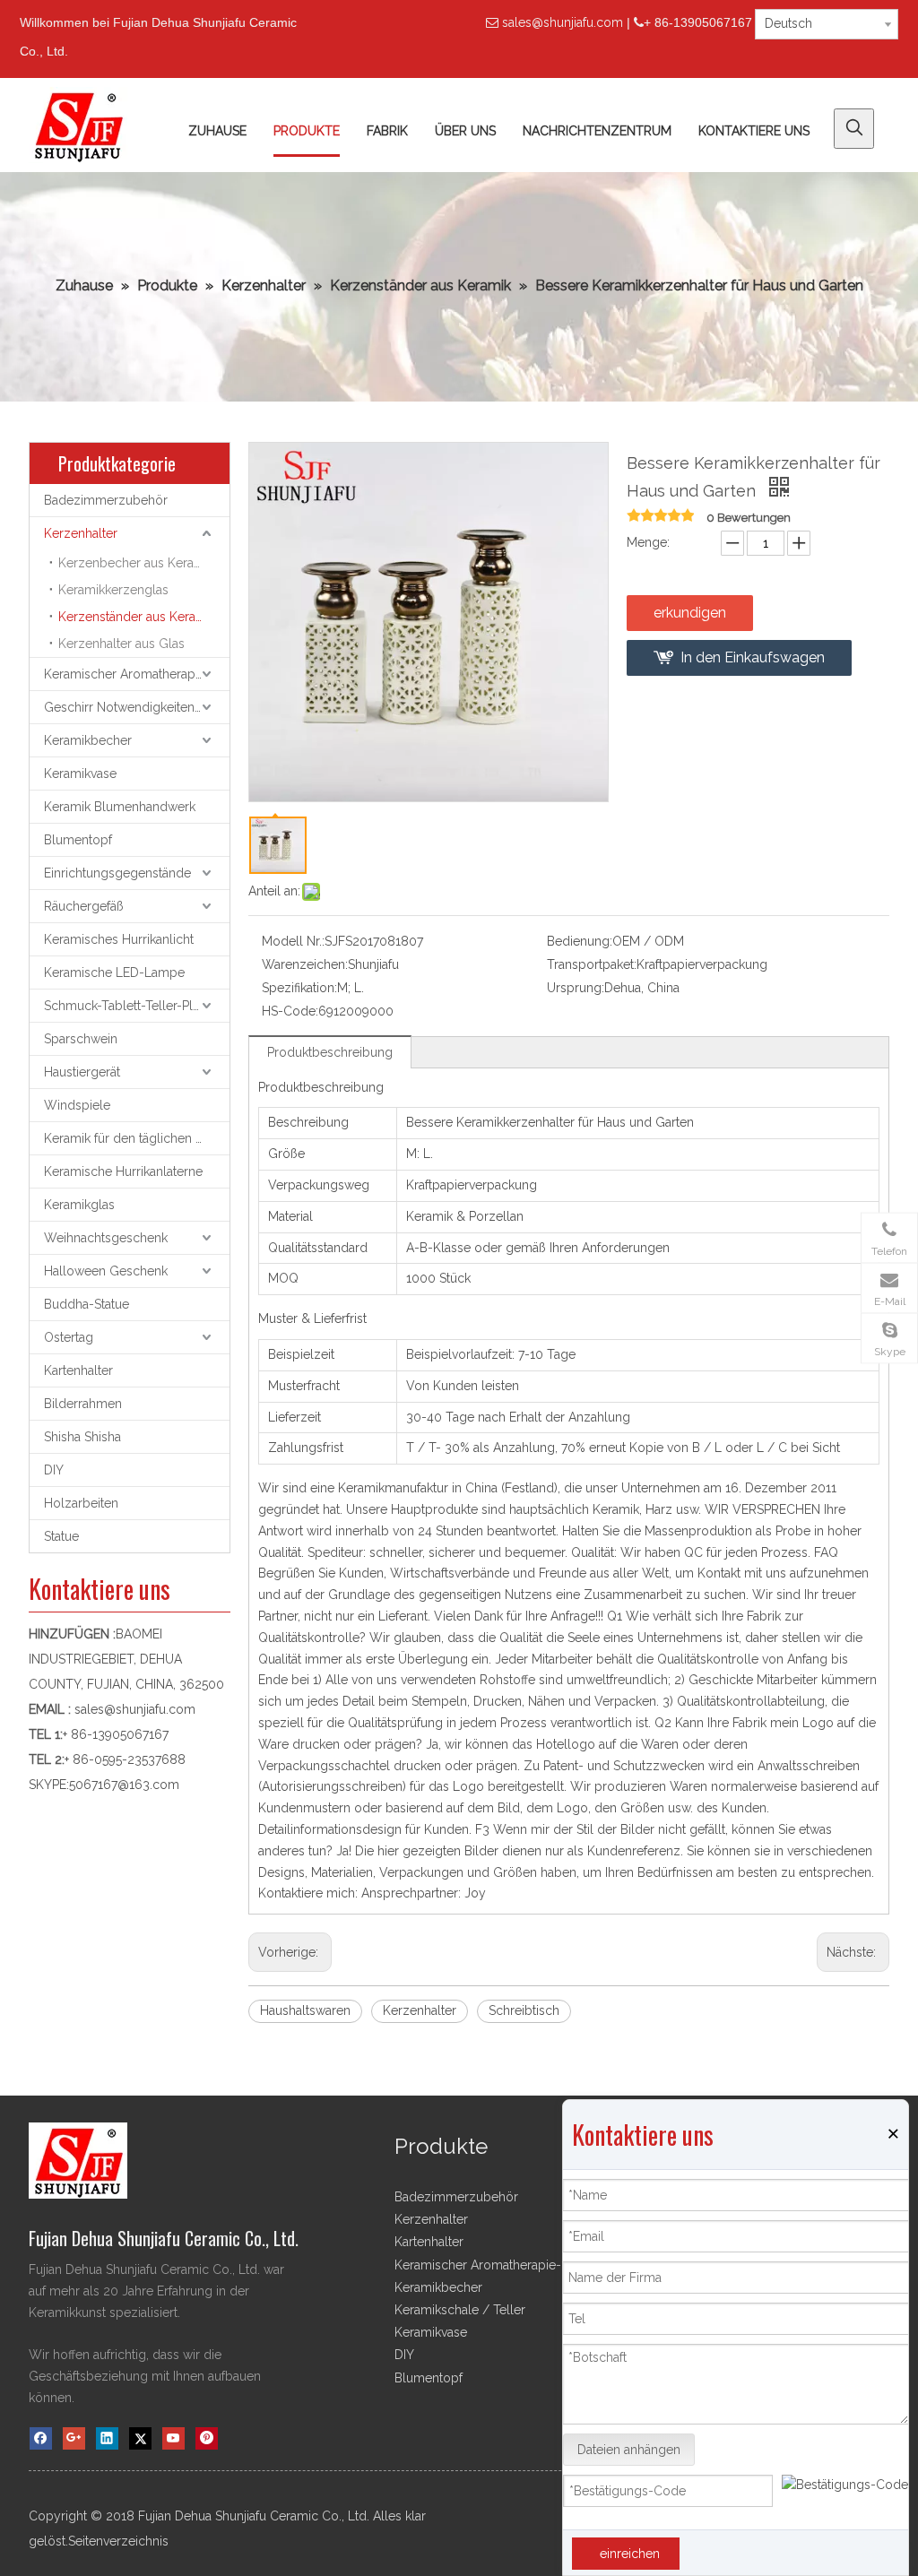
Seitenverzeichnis (118, 2541)
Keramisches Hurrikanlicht (119, 939)
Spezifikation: (299, 988)
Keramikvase (80, 774)
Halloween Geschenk (106, 1271)
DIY (54, 1470)
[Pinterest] (207, 2438)
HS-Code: (290, 1011)
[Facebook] (41, 2438)
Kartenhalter (78, 1370)
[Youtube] (173, 2438)
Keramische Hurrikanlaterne (123, 1171)
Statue (61, 1536)
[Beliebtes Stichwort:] (854, 129)
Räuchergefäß (84, 906)
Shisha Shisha (82, 1437)
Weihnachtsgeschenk (106, 1238)
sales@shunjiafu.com (563, 22)
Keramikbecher (88, 740)
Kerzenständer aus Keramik (137, 617)
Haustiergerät (82, 1072)
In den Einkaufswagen (753, 657)
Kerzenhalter (81, 533)
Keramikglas (79, 1205)
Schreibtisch (524, 2010)
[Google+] (74, 2438)
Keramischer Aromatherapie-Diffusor (137, 674)
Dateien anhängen (629, 2450)
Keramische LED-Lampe (114, 972)
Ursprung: (576, 988)
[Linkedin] (107, 2438)
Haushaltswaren (305, 2010)
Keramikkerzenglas (113, 590)
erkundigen (690, 613)
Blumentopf (78, 840)
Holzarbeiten (81, 1503)
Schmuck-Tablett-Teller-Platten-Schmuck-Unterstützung (137, 1006)
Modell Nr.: (293, 941)
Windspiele (77, 1105)
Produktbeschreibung (330, 1052)
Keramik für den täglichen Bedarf (137, 1138)
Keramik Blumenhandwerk (120, 807)
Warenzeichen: (305, 964)
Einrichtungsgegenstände (117, 873)
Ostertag (69, 1337)
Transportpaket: (592, 964)
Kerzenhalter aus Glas (121, 644)
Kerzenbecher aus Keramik (136, 563)
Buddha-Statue (87, 1304)
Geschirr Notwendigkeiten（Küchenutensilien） (137, 707)
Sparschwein (81, 1039)
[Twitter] (140, 2438)
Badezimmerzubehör (106, 500)
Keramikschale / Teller (460, 2310)
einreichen (630, 2554)
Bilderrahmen (83, 1404)
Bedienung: (580, 941)
